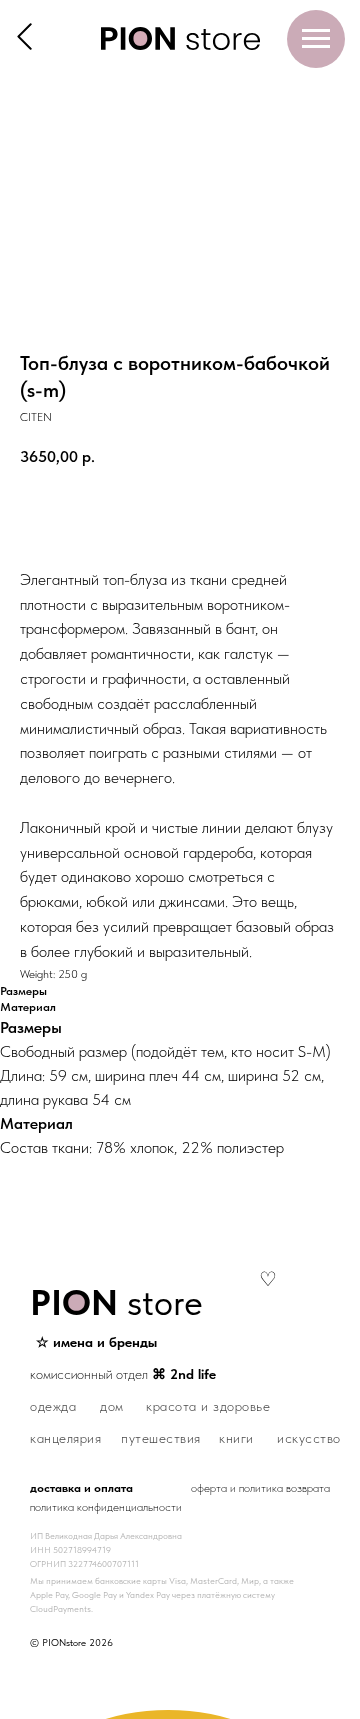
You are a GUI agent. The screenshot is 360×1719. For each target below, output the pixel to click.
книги (236, 1438)
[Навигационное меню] (316, 39)
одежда (53, 1406)
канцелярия (65, 1438)
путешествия (161, 1438)
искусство (309, 1438)
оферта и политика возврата (260, 1488)
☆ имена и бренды (96, 1342)
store (116, 1302)
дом (112, 1406)
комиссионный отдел (123, 1374)
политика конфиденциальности (106, 1507)
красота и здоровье (208, 1406)
